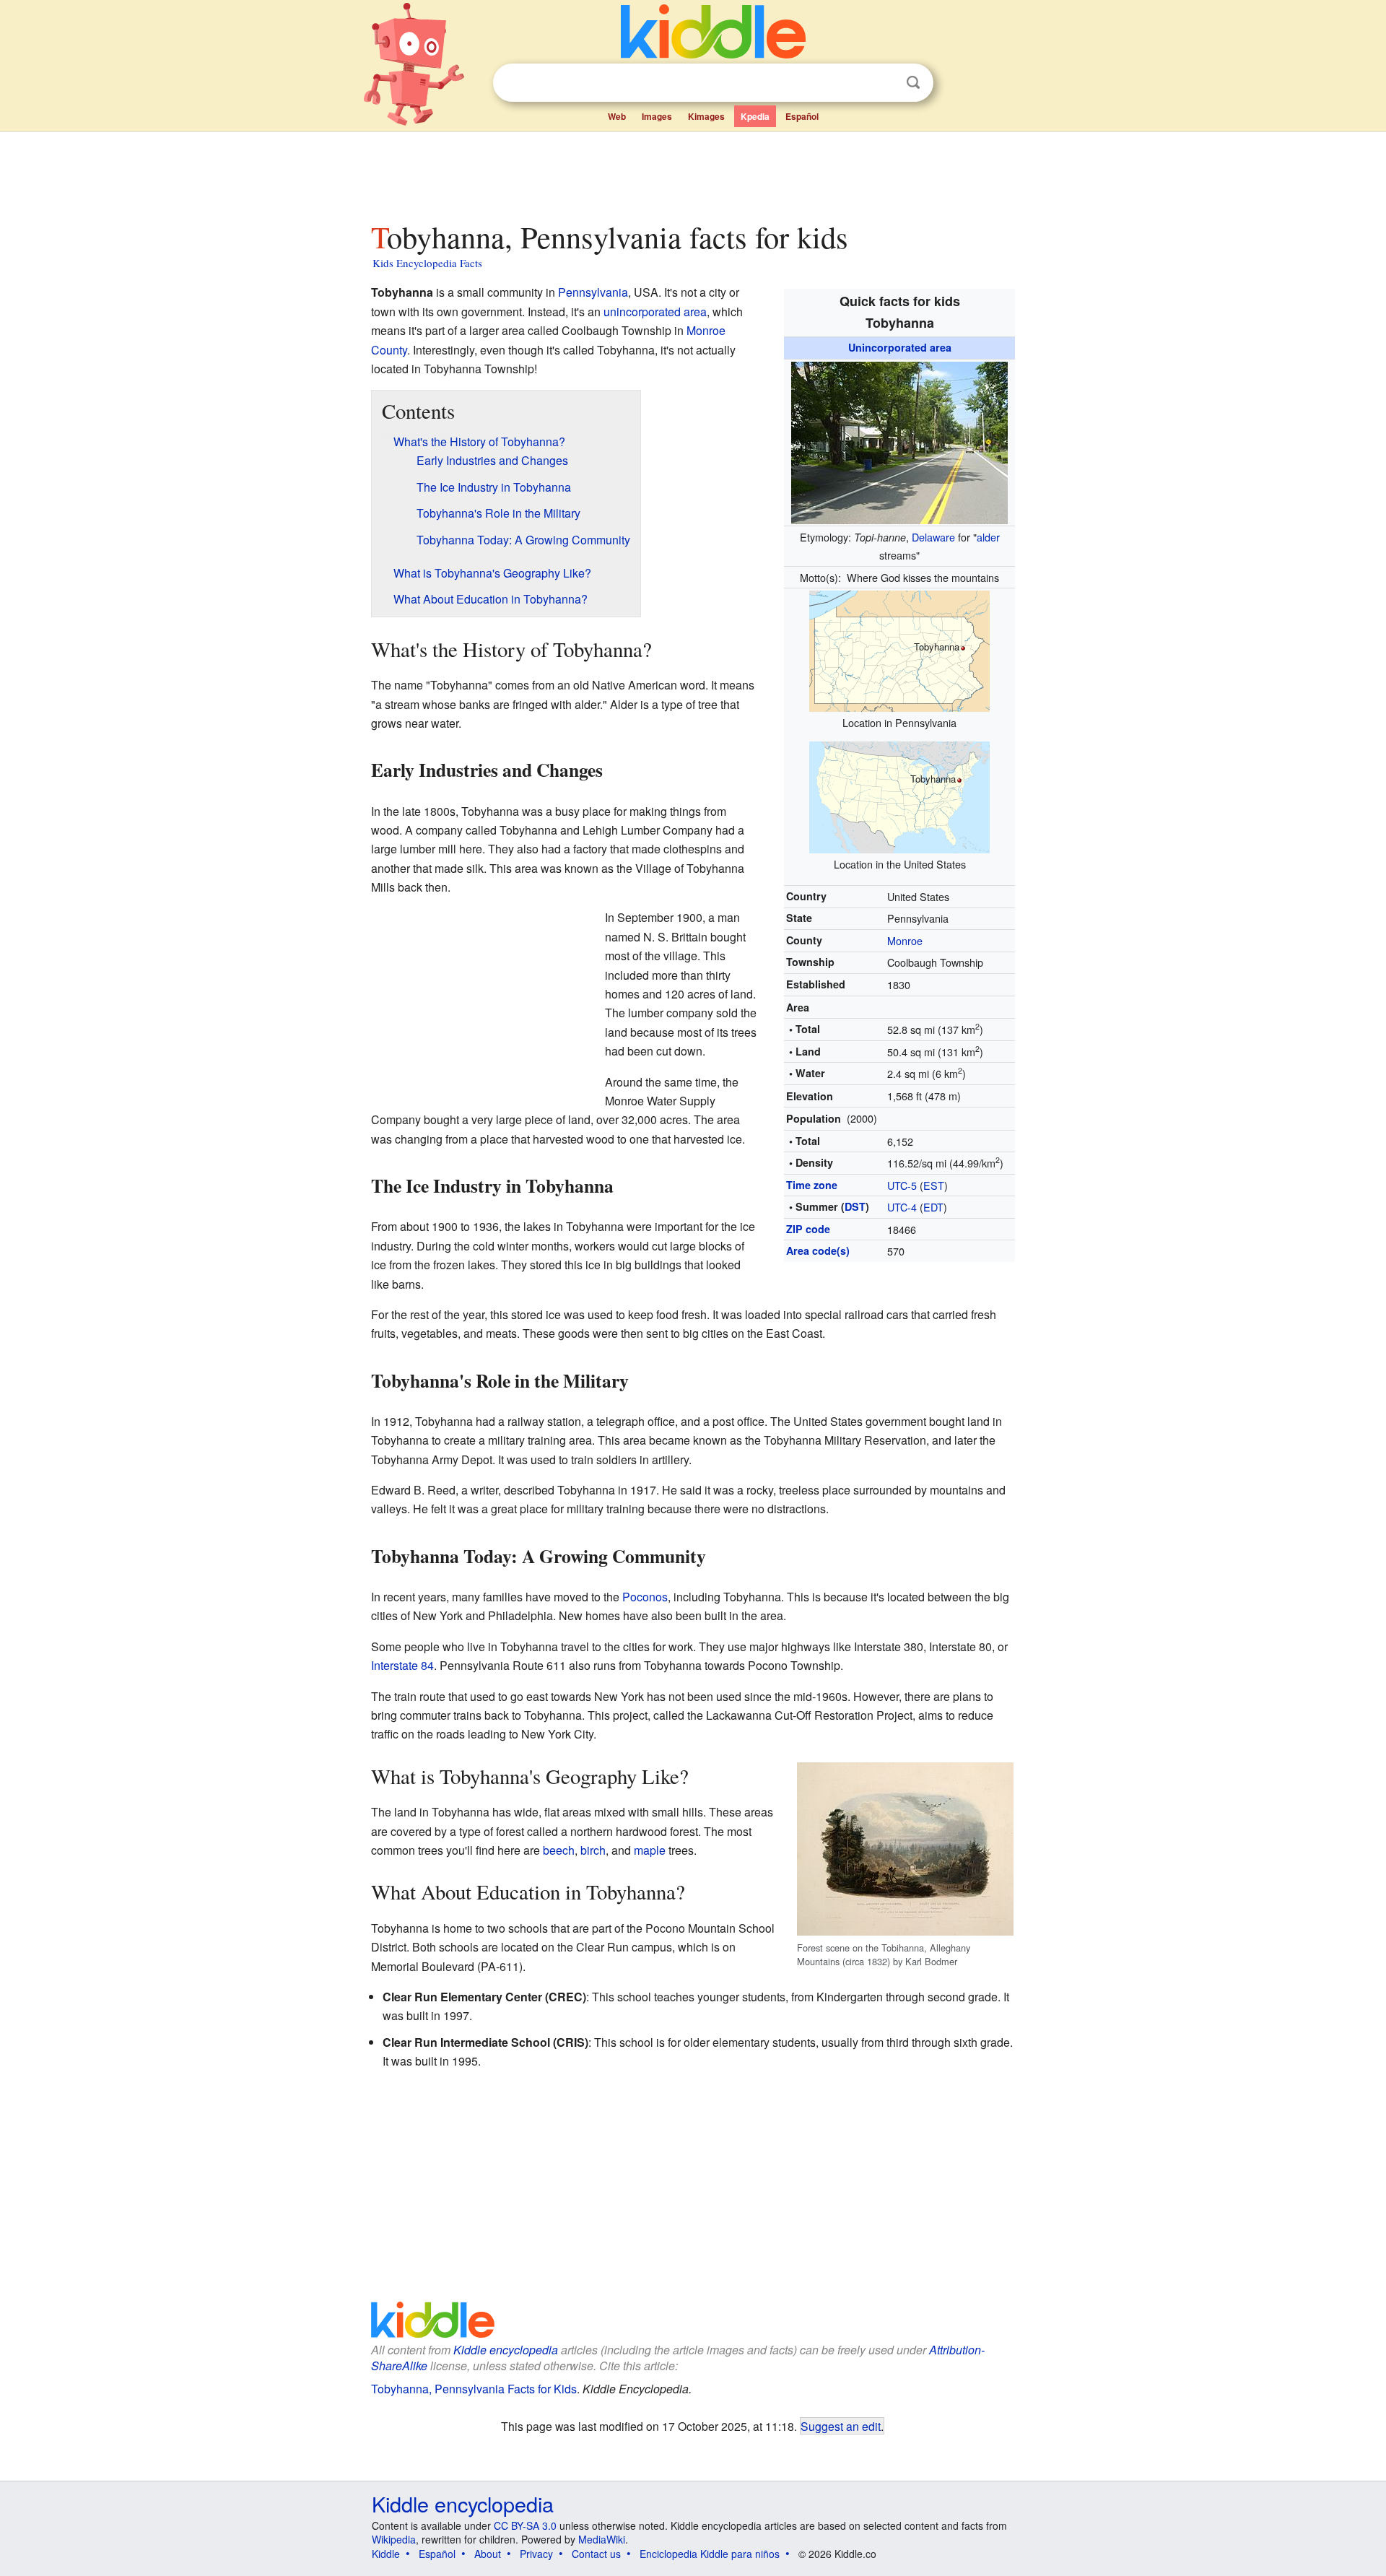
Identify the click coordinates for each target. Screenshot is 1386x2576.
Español (802, 116)
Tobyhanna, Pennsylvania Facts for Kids (474, 2389)
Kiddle (386, 2554)
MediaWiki (602, 2539)
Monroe (905, 940)
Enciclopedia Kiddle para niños (710, 2554)
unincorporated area (655, 312)
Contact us (596, 2554)
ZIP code (808, 1229)
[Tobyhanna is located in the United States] (899, 795)
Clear (884, 83)
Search (913, 83)
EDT (933, 1207)
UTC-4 (902, 1207)
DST (855, 1206)
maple (650, 1850)
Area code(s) (818, 1250)
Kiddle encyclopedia (506, 2350)
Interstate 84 (402, 1665)
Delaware (933, 537)
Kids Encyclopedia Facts (427, 263)
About (488, 2554)
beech (559, 1850)
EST (934, 1185)
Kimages (706, 116)
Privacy (536, 2554)
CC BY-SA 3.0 (525, 2525)
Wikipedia (394, 2539)
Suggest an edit (841, 2426)
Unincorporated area (900, 347)
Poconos (645, 1597)
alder (988, 537)
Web (617, 116)
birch (593, 1850)
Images (657, 116)
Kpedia (755, 116)
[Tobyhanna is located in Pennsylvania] (899, 649)
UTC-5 (902, 1185)
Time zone (812, 1185)
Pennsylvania (593, 292)
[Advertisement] (692, 173)
